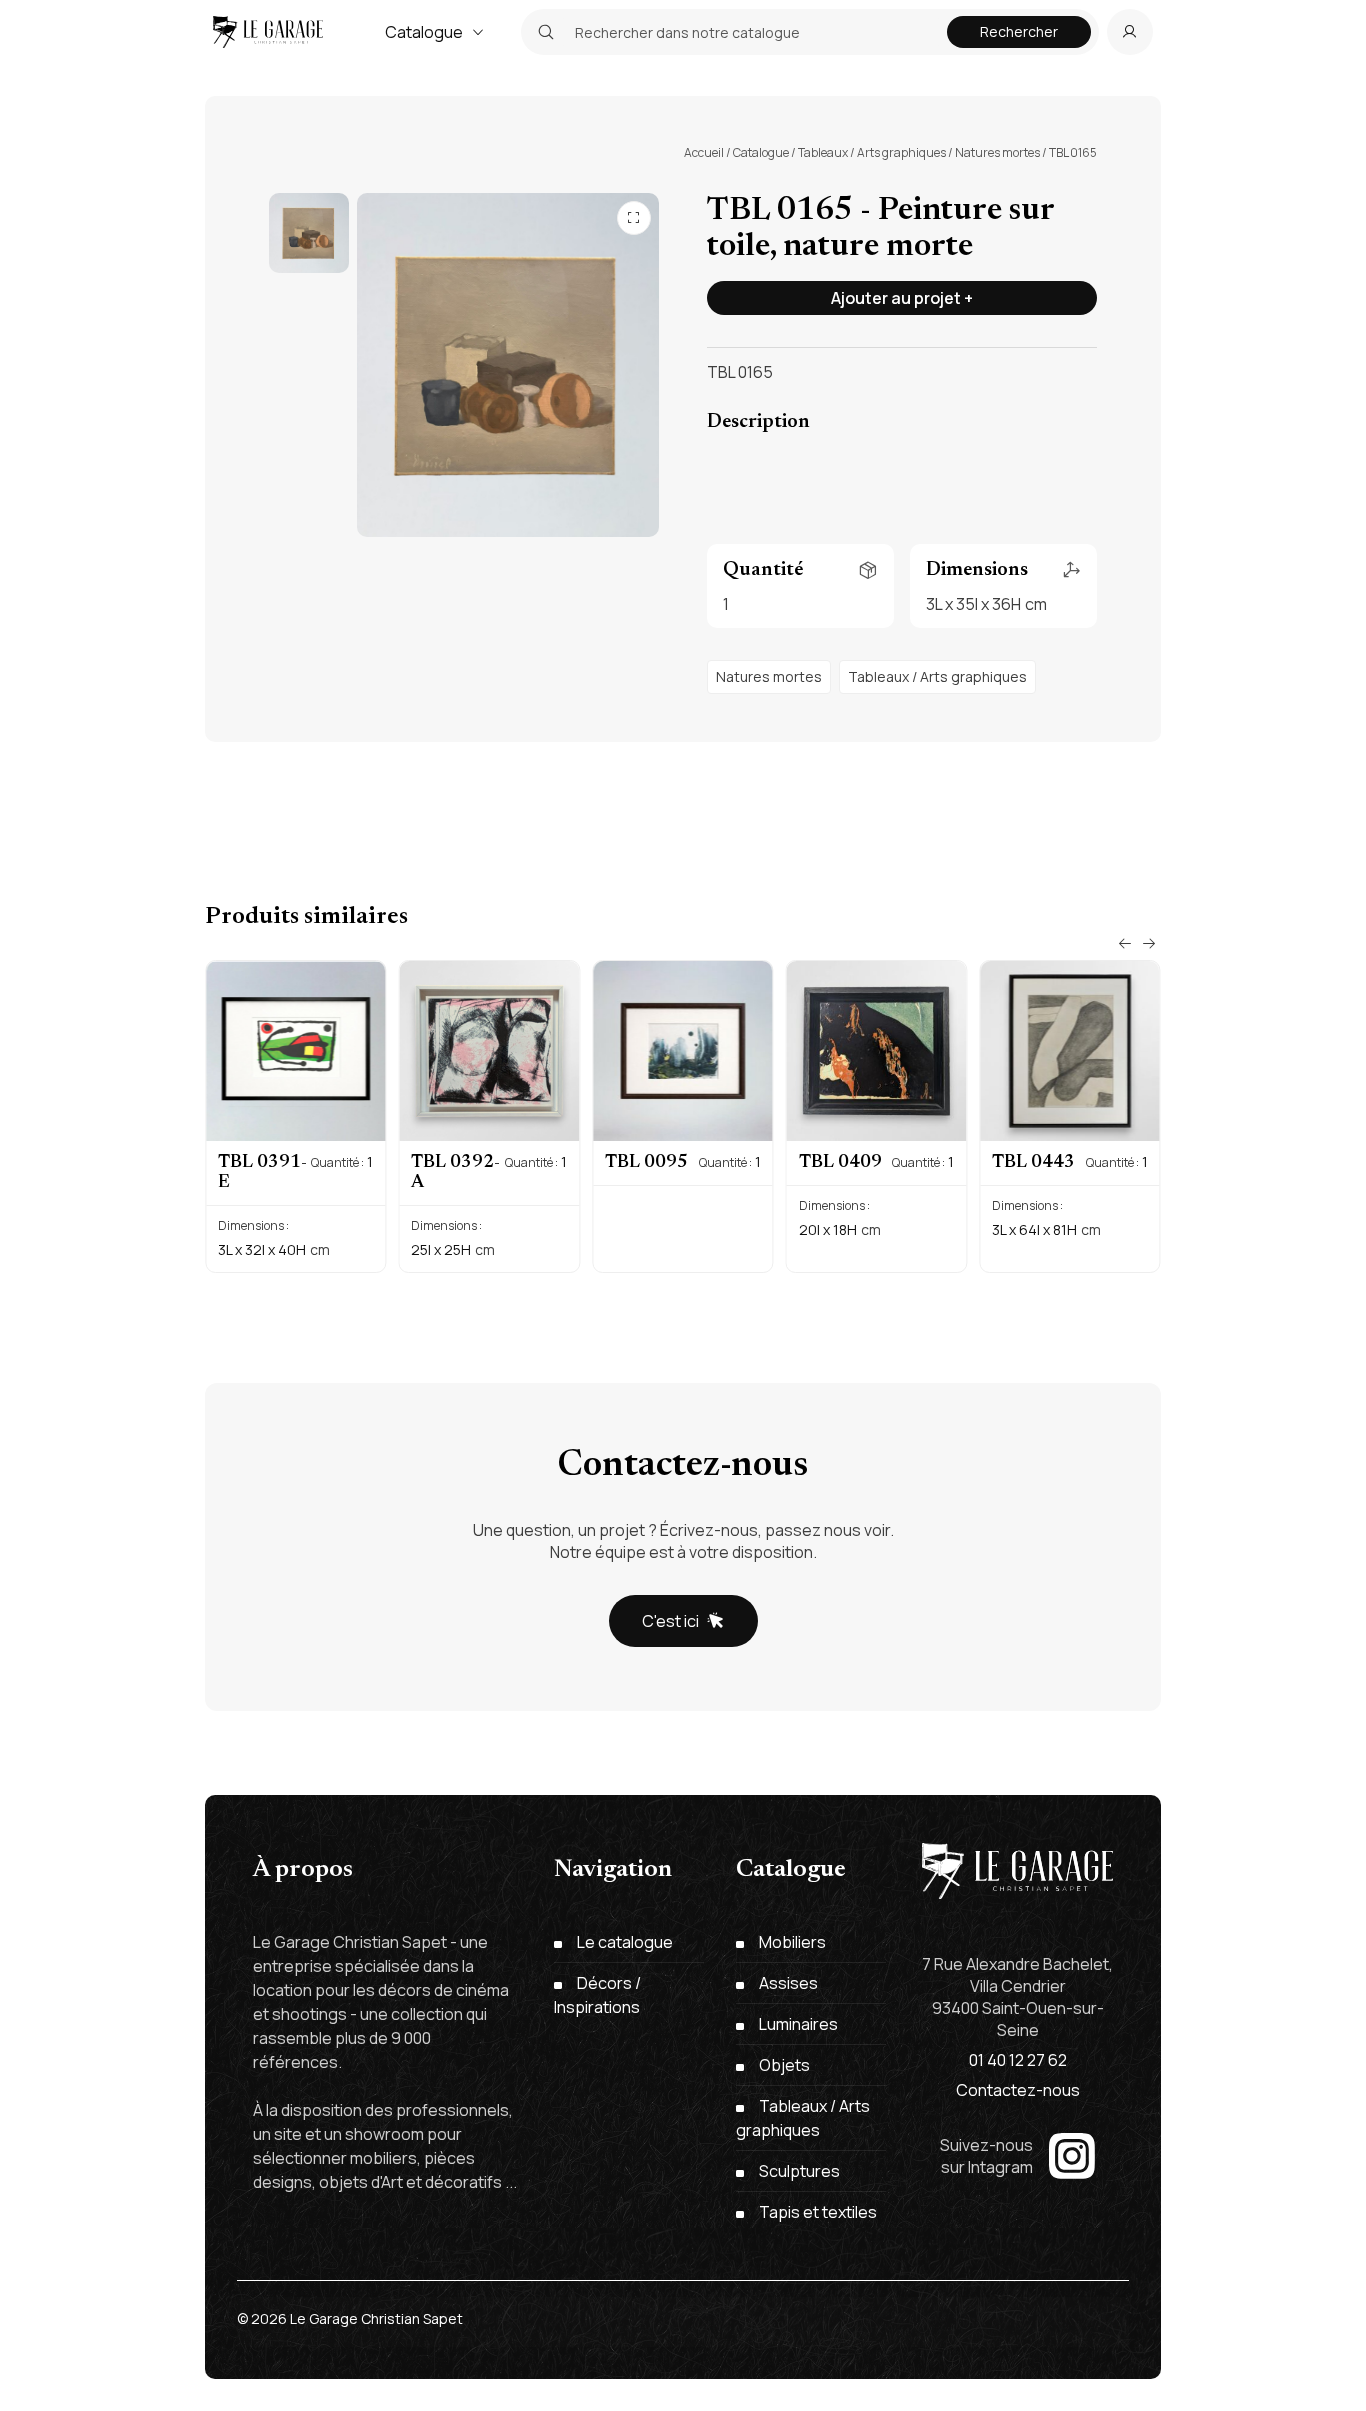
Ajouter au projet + (902, 298)
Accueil (704, 152)
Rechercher (1019, 31)
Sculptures (799, 2171)
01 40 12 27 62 (1018, 2060)
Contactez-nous (1018, 2090)
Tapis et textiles (818, 2212)
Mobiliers (792, 1942)
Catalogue (424, 32)
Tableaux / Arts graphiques (872, 152)
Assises (788, 1983)
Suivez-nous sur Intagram (986, 2156)
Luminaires (798, 2024)
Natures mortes (997, 152)
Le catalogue (625, 1942)
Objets (784, 2065)
